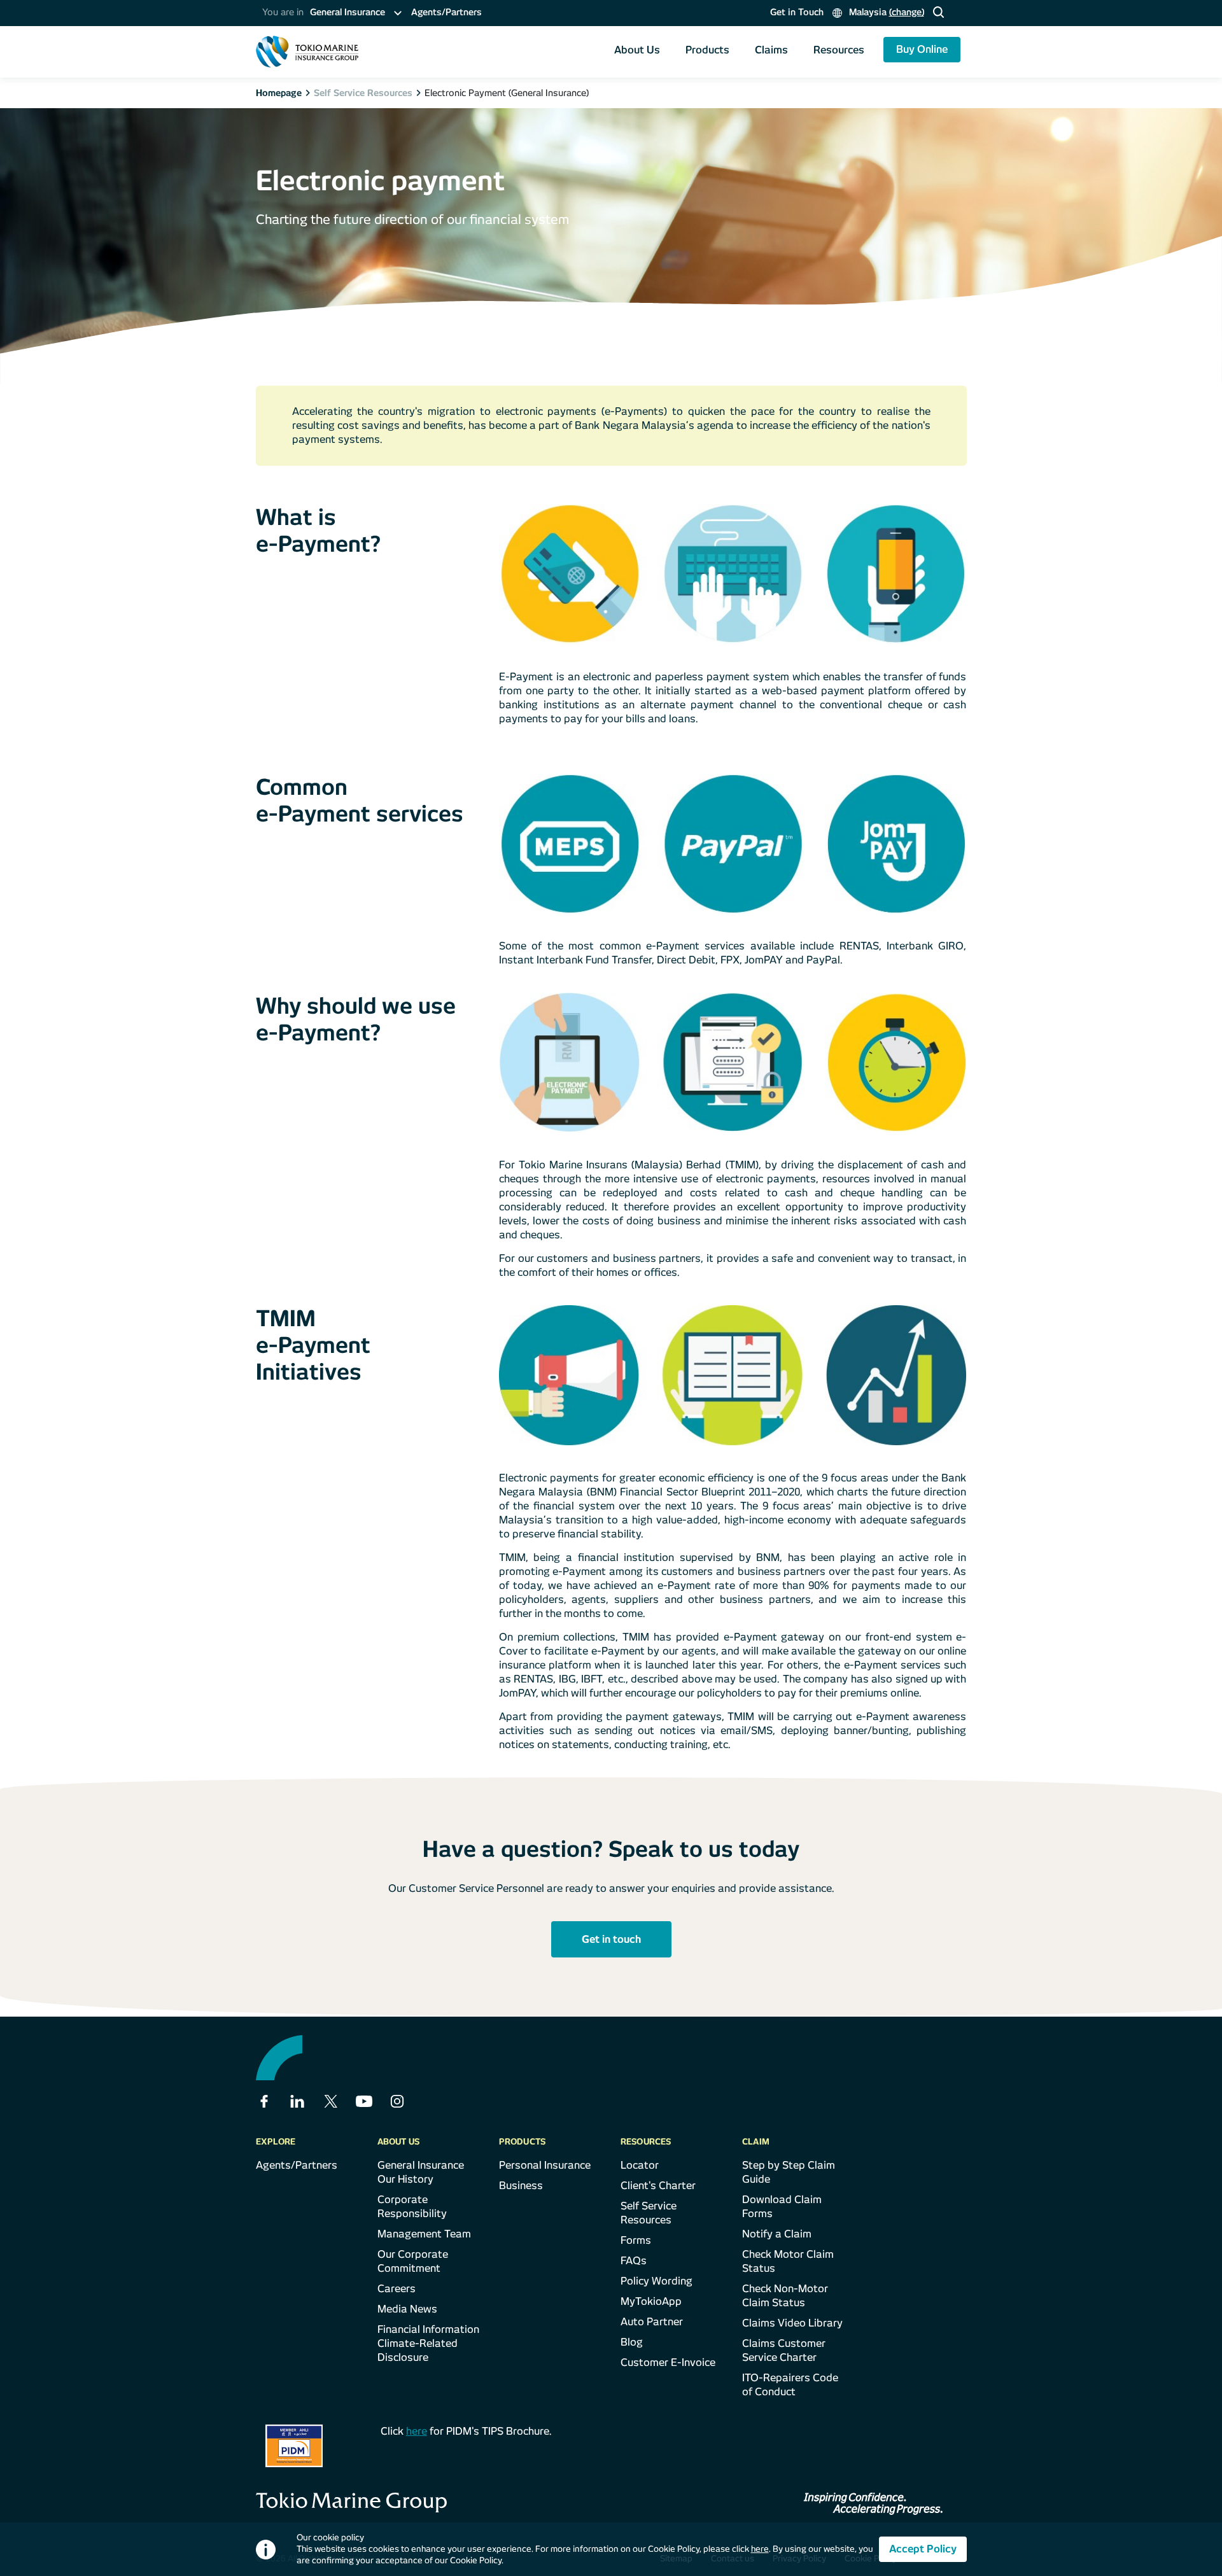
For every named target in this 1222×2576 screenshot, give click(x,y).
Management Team (424, 2234)
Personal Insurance (545, 2165)
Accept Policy (923, 2549)
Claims (771, 50)
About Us (637, 50)
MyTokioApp (651, 2301)
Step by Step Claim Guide (789, 2172)
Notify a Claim (777, 2234)
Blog (632, 2342)
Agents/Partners (446, 12)
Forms (636, 2240)
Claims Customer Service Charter (784, 2350)
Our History (405, 2179)
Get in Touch (797, 12)
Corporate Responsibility (412, 2207)
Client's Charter (658, 2186)
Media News (407, 2309)
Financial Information (428, 2329)
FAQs (634, 2261)
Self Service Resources (649, 2213)
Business (521, 2186)
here (417, 2431)
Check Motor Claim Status (788, 2261)
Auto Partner (652, 2322)
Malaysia (885, 12)
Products (707, 50)
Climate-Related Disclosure (418, 2350)
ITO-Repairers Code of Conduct (790, 2385)
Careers (397, 2289)
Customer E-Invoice (668, 2362)
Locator (640, 2165)
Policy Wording (657, 2281)
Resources (839, 50)
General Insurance (421, 2165)
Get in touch (611, 1939)
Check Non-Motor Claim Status (785, 2296)
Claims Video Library (792, 2323)
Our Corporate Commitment (413, 2261)
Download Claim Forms (782, 2207)
